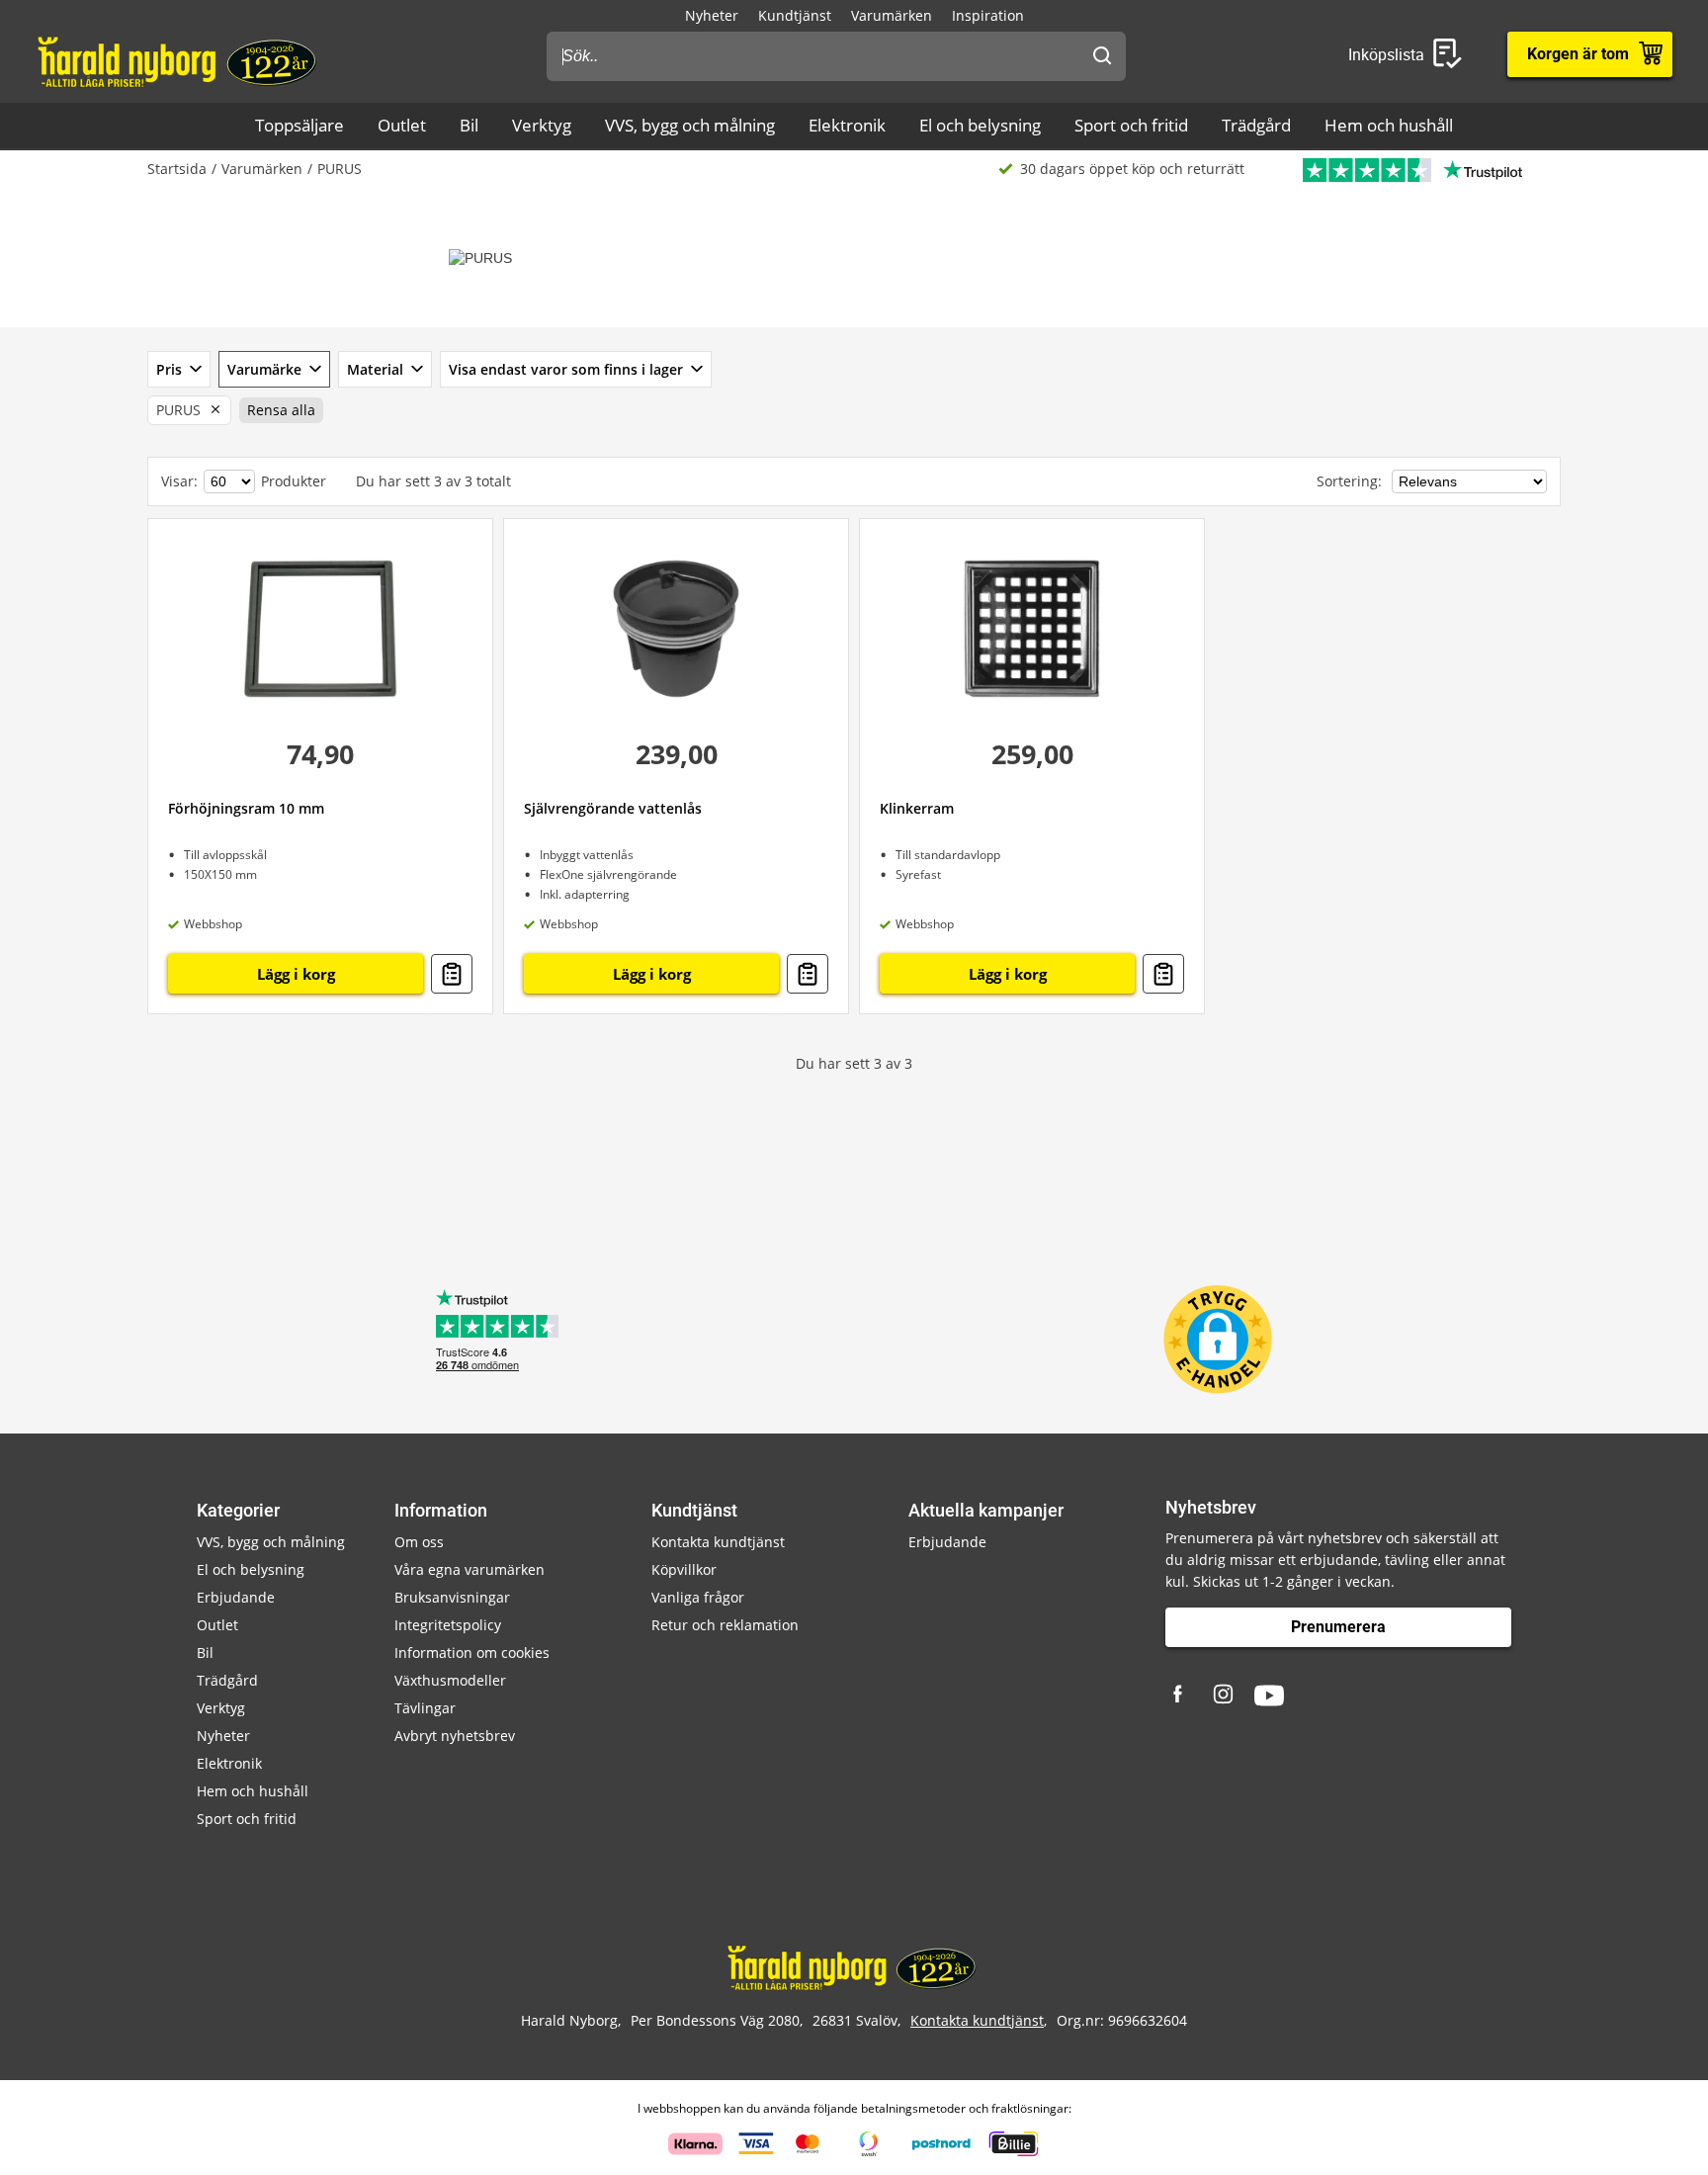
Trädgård (1256, 125)
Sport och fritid (1131, 125)
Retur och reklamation (725, 1625)
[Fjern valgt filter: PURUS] (212, 410)
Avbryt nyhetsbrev (455, 1736)
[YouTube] (1269, 1696)
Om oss (419, 1542)
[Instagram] (1225, 1696)
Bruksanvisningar (452, 1597)
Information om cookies (472, 1653)
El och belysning (980, 125)
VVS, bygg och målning (690, 125)
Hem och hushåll (1389, 125)
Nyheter (712, 15)
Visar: (179, 481)
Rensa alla (281, 410)
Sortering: (1351, 481)
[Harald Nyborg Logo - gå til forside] (179, 60)
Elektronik (847, 125)
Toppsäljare (299, 125)
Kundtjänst (795, 15)
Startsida (177, 169)
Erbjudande (236, 1597)
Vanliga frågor (698, 1597)
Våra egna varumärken (470, 1569)
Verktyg (542, 125)
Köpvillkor (684, 1569)
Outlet (402, 125)
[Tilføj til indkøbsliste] (452, 974)
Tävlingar (425, 1708)
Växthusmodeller (450, 1680)
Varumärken (892, 15)
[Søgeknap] (1102, 56)
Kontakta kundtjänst (718, 1542)
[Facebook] (1180, 1696)
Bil (469, 125)
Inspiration (988, 15)
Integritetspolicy (448, 1625)
